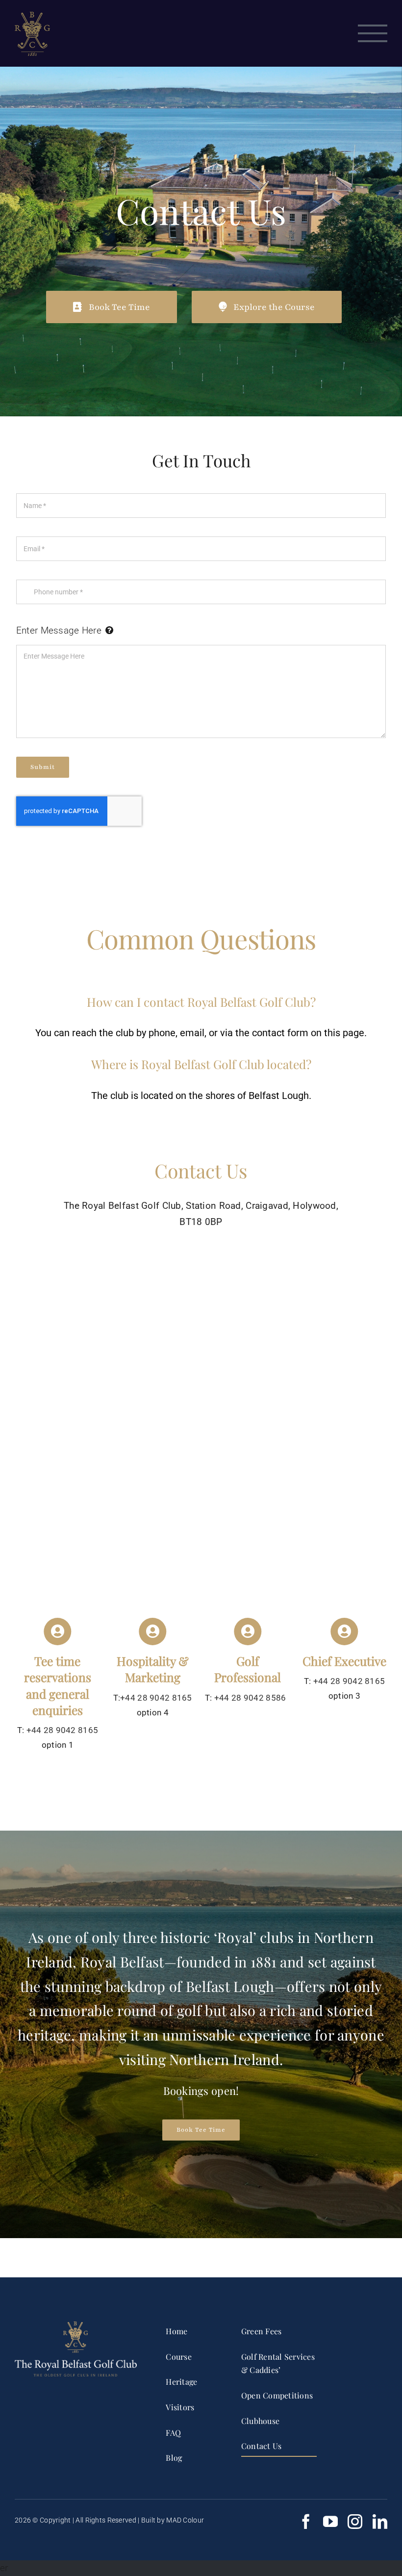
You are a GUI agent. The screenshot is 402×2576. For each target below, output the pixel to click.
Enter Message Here (59, 630)
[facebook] (306, 2522)
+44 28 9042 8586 (249, 1698)
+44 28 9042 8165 (63, 1730)
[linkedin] (380, 2522)
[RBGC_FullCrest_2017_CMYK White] (76, 2326)
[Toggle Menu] (373, 33)
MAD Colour (185, 2520)
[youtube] (330, 2522)
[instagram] (355, 2522)
